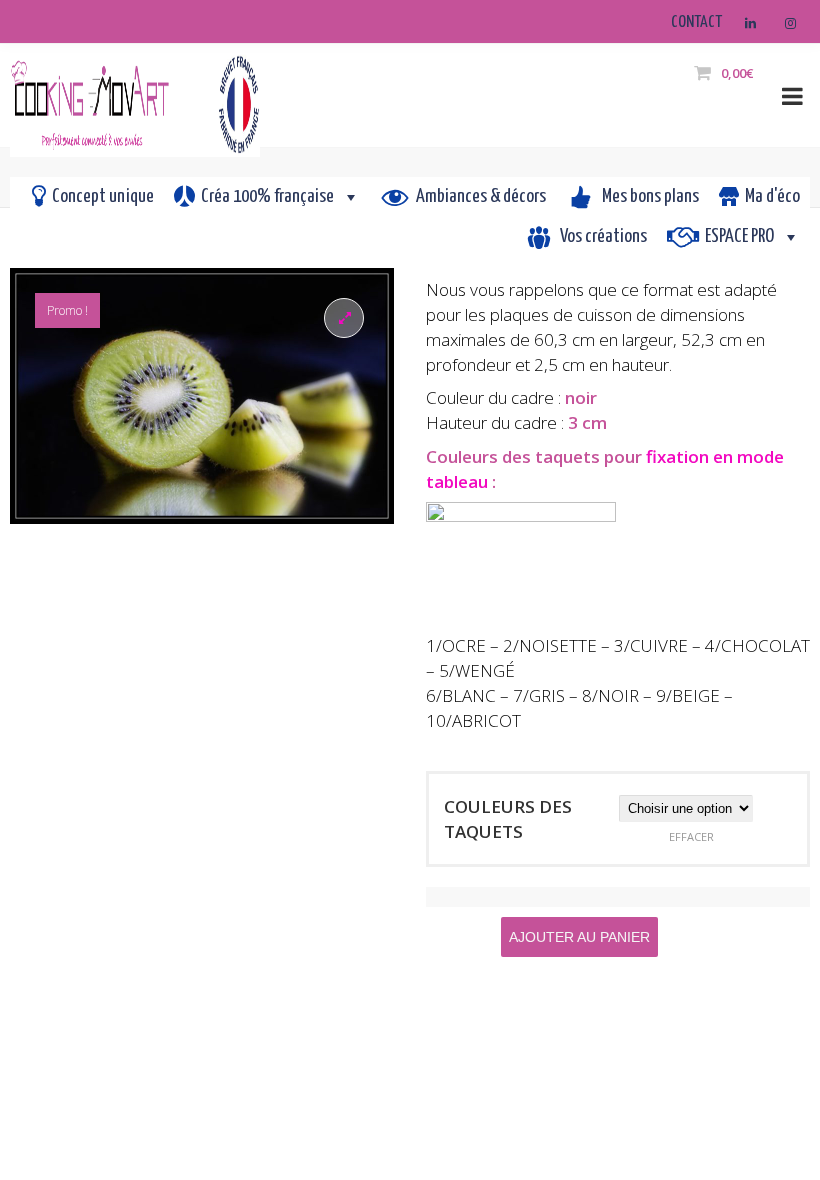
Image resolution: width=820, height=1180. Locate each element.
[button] (344, 318)
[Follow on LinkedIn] (750, 23)
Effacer (691, 836)
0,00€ (737, 73)
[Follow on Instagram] (790, 23)
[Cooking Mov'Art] (135, 95)
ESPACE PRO (739, 236)
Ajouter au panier (579, 937)
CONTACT (696, 22)
